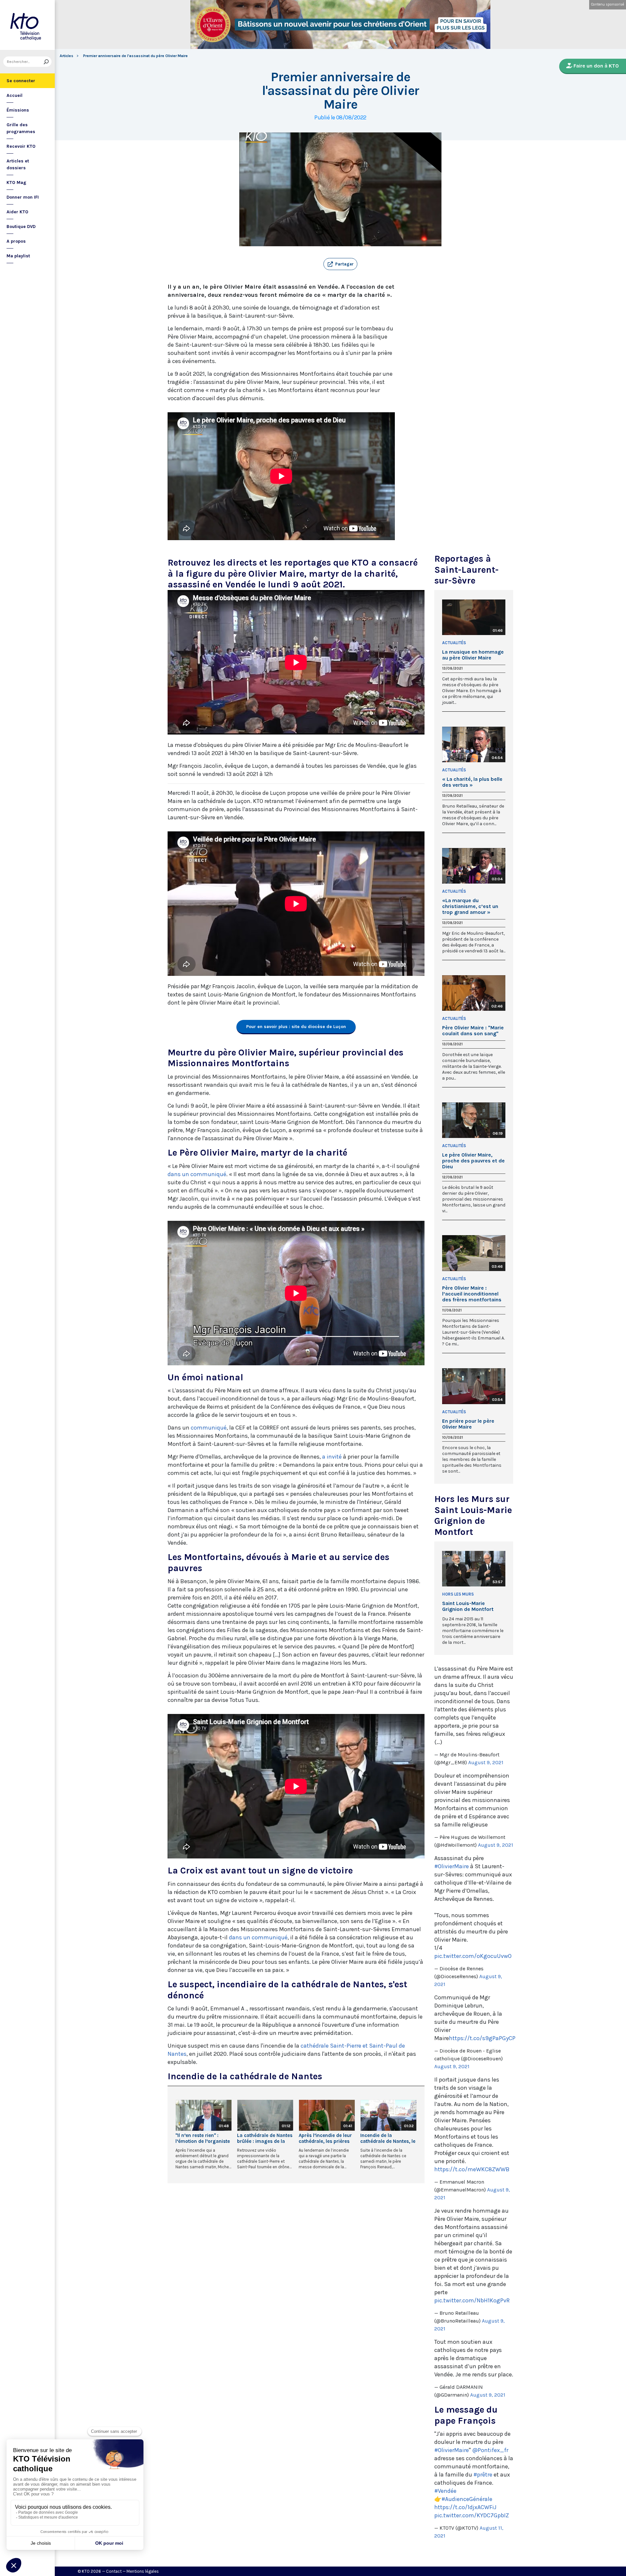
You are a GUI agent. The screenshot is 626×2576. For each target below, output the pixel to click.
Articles (67, 56)
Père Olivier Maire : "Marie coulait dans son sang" (473, 1031)
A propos (16, 241)
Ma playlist (18, 256)
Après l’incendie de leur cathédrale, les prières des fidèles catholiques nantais (325, 2138)
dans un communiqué (197, 1174)
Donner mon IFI (23, 197)
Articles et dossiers (18, 164)
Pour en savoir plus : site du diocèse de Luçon (296, 1027)
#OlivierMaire (452, 1866)
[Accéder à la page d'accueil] (27, 25)
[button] (340, 264)
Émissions (18, 110)
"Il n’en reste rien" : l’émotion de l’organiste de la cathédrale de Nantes (203, 2138)
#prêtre (483, 2475)
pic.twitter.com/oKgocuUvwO (473, 1956)
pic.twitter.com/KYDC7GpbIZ (472, 2515)
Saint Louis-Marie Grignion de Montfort (468, 1606)
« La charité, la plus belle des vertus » (472, 782)
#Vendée (445, 2491)
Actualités (454, 643)
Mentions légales (143, 2571)
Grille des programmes (21, 128)
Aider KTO (17, 212)
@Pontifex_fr (490, 2450)
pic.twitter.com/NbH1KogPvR (472, 2300)
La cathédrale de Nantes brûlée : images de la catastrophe (265, 2138)
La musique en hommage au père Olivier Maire (473, 655)
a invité (333, 1457)
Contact (114, 2571)
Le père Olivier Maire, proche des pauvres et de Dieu (473, 1161)
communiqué (209, 1428)
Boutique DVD (21, 227)
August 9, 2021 (486, 1762)
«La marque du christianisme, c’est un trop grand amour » (470, 906)
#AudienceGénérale (467, 2499)
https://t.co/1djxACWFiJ (465, 2507)
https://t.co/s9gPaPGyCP (482, 2038)
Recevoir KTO (21, 146)
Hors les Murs (458, 1594)
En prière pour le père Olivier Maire (468, 1424)
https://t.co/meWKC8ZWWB (472, 2169)
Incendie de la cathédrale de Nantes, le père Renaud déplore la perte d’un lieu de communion (388, 2138)
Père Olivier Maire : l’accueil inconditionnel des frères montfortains (472, 1294)
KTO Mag (16, 182)
